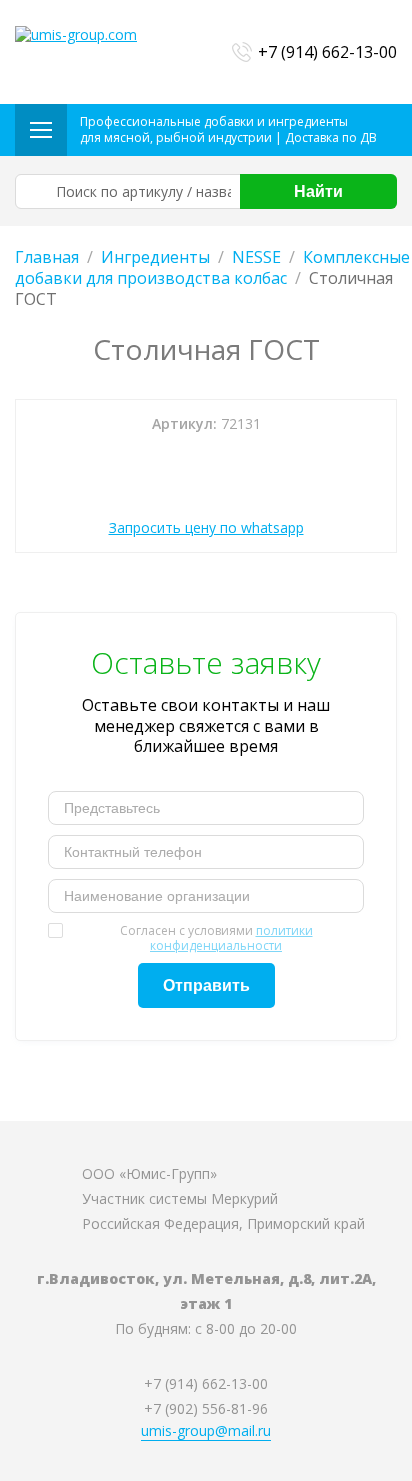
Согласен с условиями (216, 938)
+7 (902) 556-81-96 (206, 1408)
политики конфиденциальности (231, 938)
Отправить (206, 985)
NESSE (256, 257)
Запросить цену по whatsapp (206, 527)
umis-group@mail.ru (206, 1430)
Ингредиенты (155, 257)
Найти (318, 191)
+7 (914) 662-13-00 (327, 52)
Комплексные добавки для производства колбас (212, 267)
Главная (47, 257)
